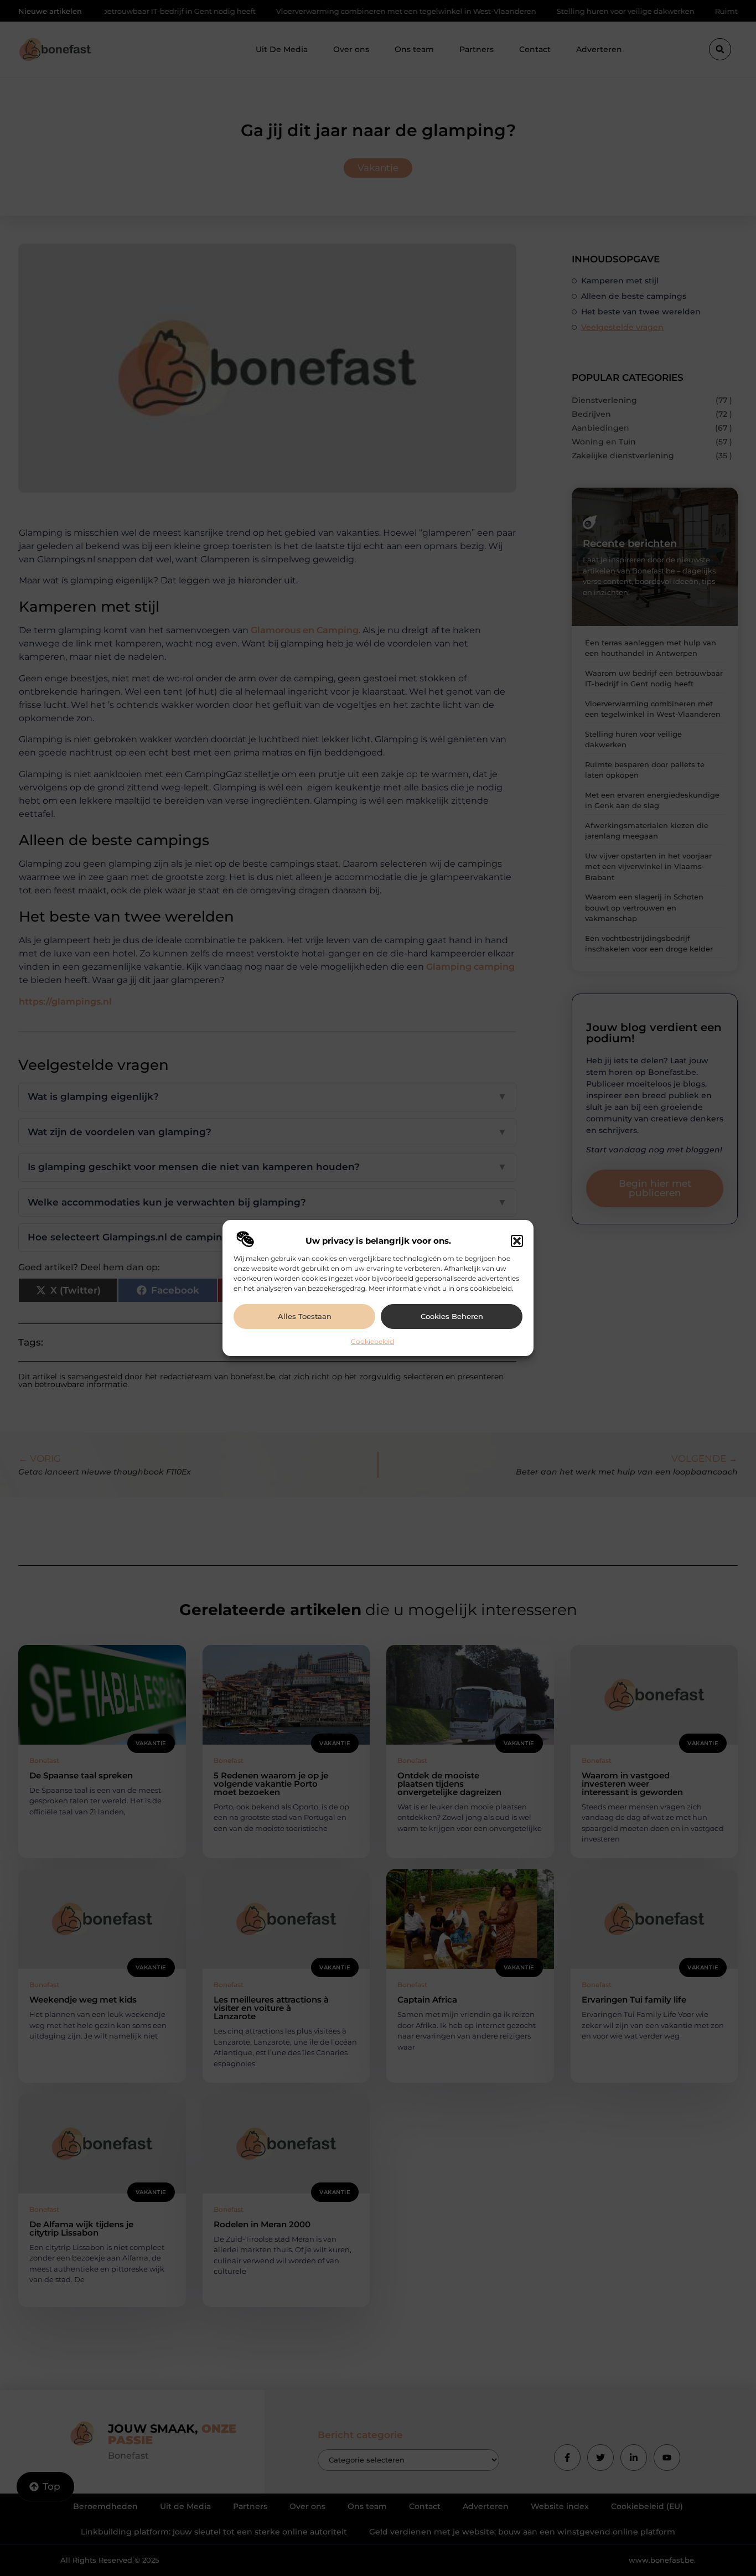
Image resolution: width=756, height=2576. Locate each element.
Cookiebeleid (372, 1341)
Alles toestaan (305, 1316)
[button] (517, 1241)
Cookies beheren (452, 1316)
